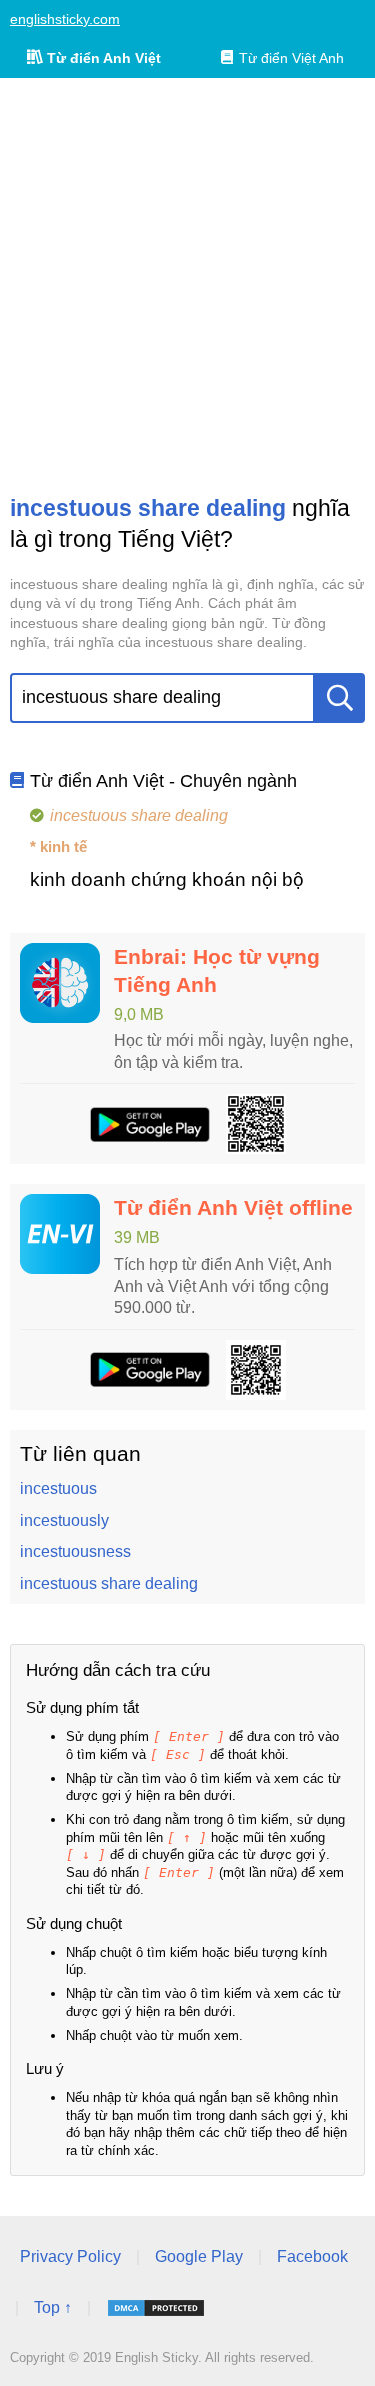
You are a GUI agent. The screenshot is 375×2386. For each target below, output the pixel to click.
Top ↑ (53, 2307)
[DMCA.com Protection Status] (156, 2308)
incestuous (58, 1488)
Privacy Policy (70, 2256)
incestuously (64, 1520)
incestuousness (75, 1551)
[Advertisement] (187, 285)
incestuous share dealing (109, 1583)
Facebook (312, 2256)
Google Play (199, 2256)
